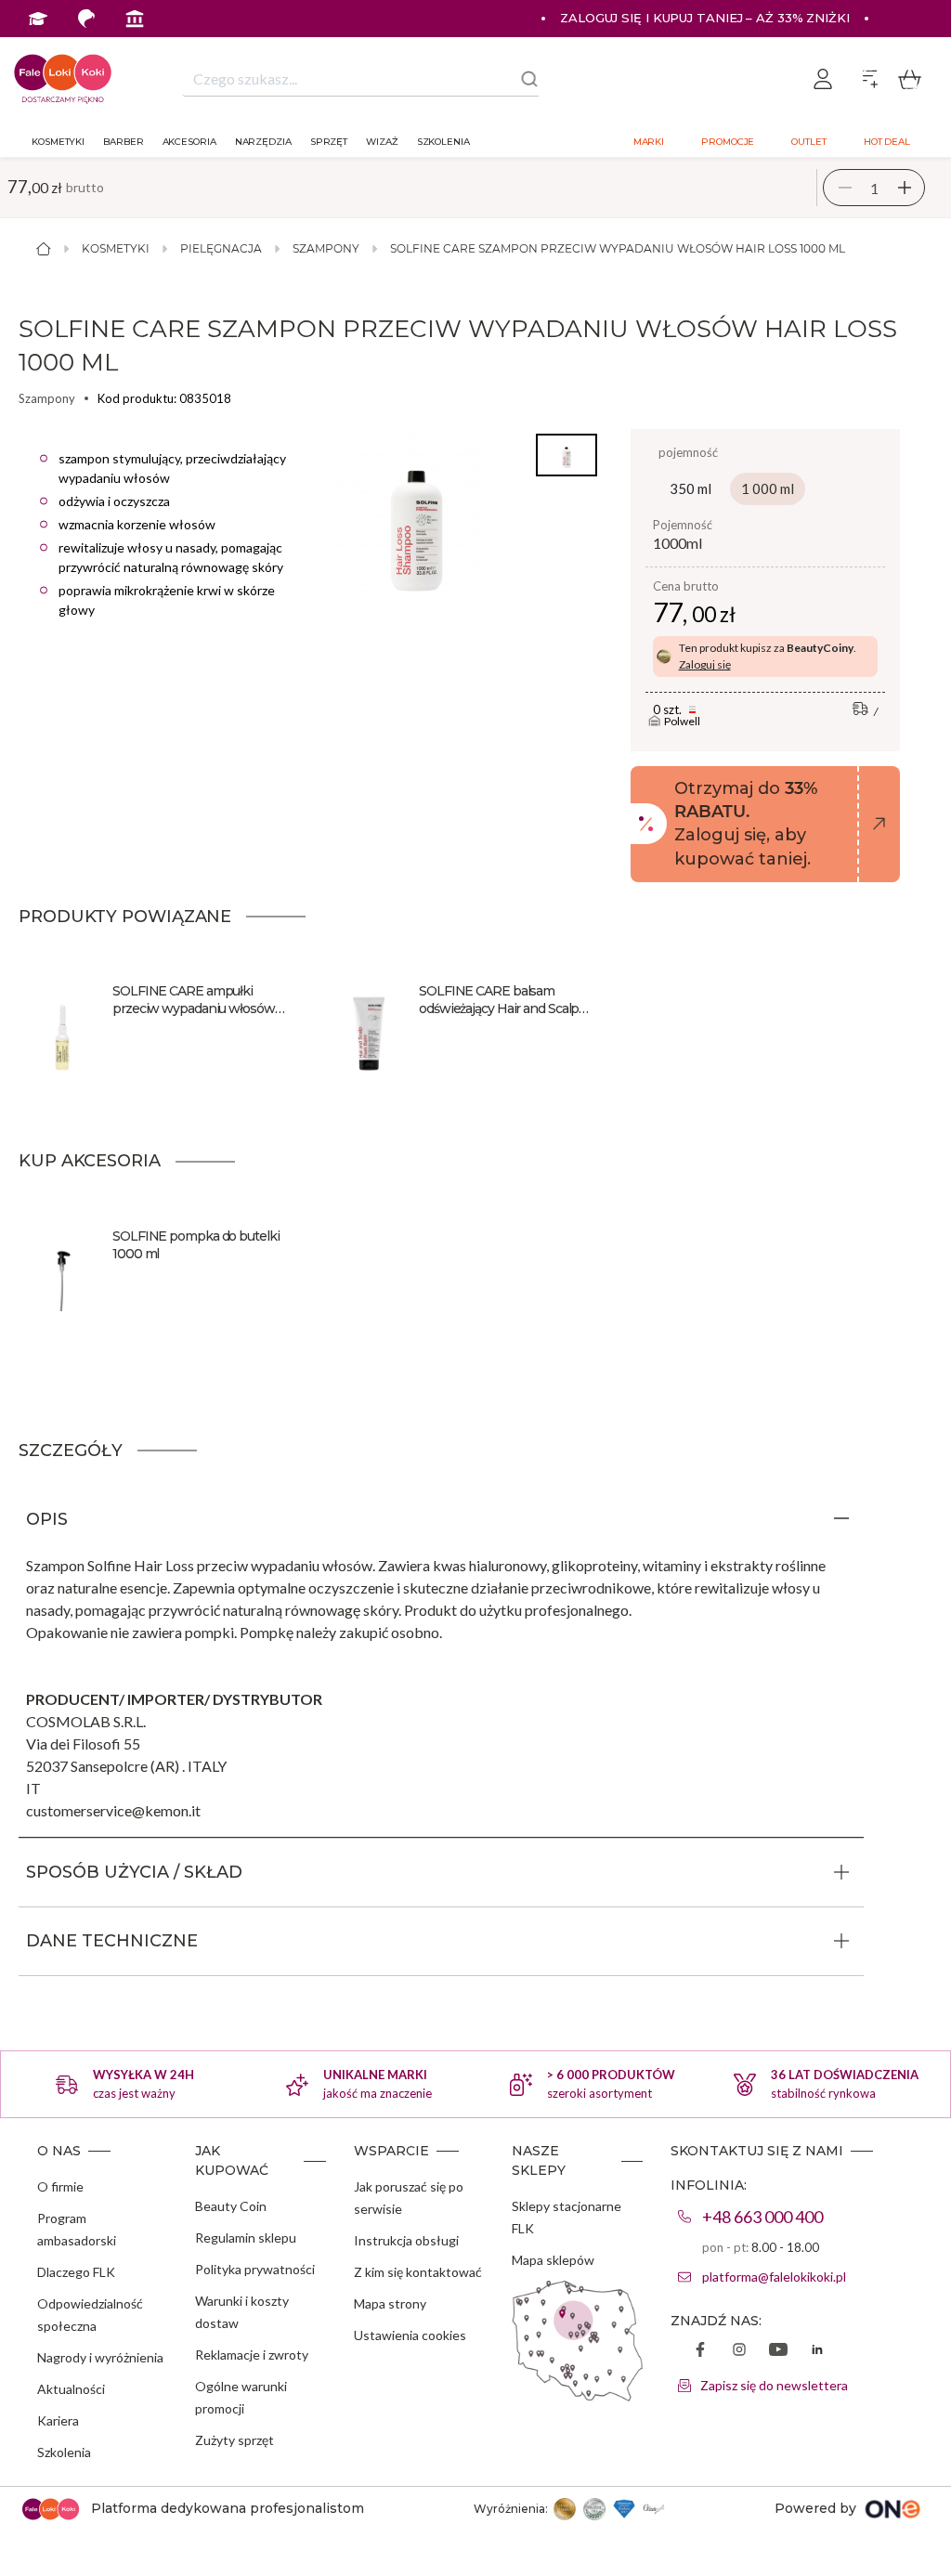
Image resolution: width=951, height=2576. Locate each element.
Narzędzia (263, 142)
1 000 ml (768, 488)
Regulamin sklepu (246, 2238)
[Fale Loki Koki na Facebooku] (700, 2351)
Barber (123, 142)
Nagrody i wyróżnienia (100, 2357)
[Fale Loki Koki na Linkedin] (817, 2351)
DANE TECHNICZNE (112, 1941)
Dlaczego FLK (76, 2272)
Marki (649, 142)
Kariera (58, 2420)
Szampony (326, 248)
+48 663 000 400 (762, 2217)
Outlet (808, 142)
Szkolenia (443, 142)
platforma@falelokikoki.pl (774, 2277)
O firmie (60, 2186)
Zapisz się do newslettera (774, 2385)
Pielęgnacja (221, 248)
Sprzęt (329, 142)
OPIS (47, 1519)
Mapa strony (390, 2303)
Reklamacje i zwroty (252, 2355)
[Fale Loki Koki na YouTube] (778, 2351)
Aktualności (71, 2389)
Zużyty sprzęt (234, 2440)
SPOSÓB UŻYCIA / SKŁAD (134, 1872)
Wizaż (382, 142)
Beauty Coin (231, 2206)
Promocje (728, 142)
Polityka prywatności (255, 2269)
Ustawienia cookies (410, 2335)
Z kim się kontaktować (418, 2272)
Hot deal (887, 142)
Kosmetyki (58, 142)
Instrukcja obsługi (406, 2240)
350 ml (690, 488)
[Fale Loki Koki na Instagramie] (739, 2351)
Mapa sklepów (553, 2260)
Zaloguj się (705, 664)
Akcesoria (189, 142)
